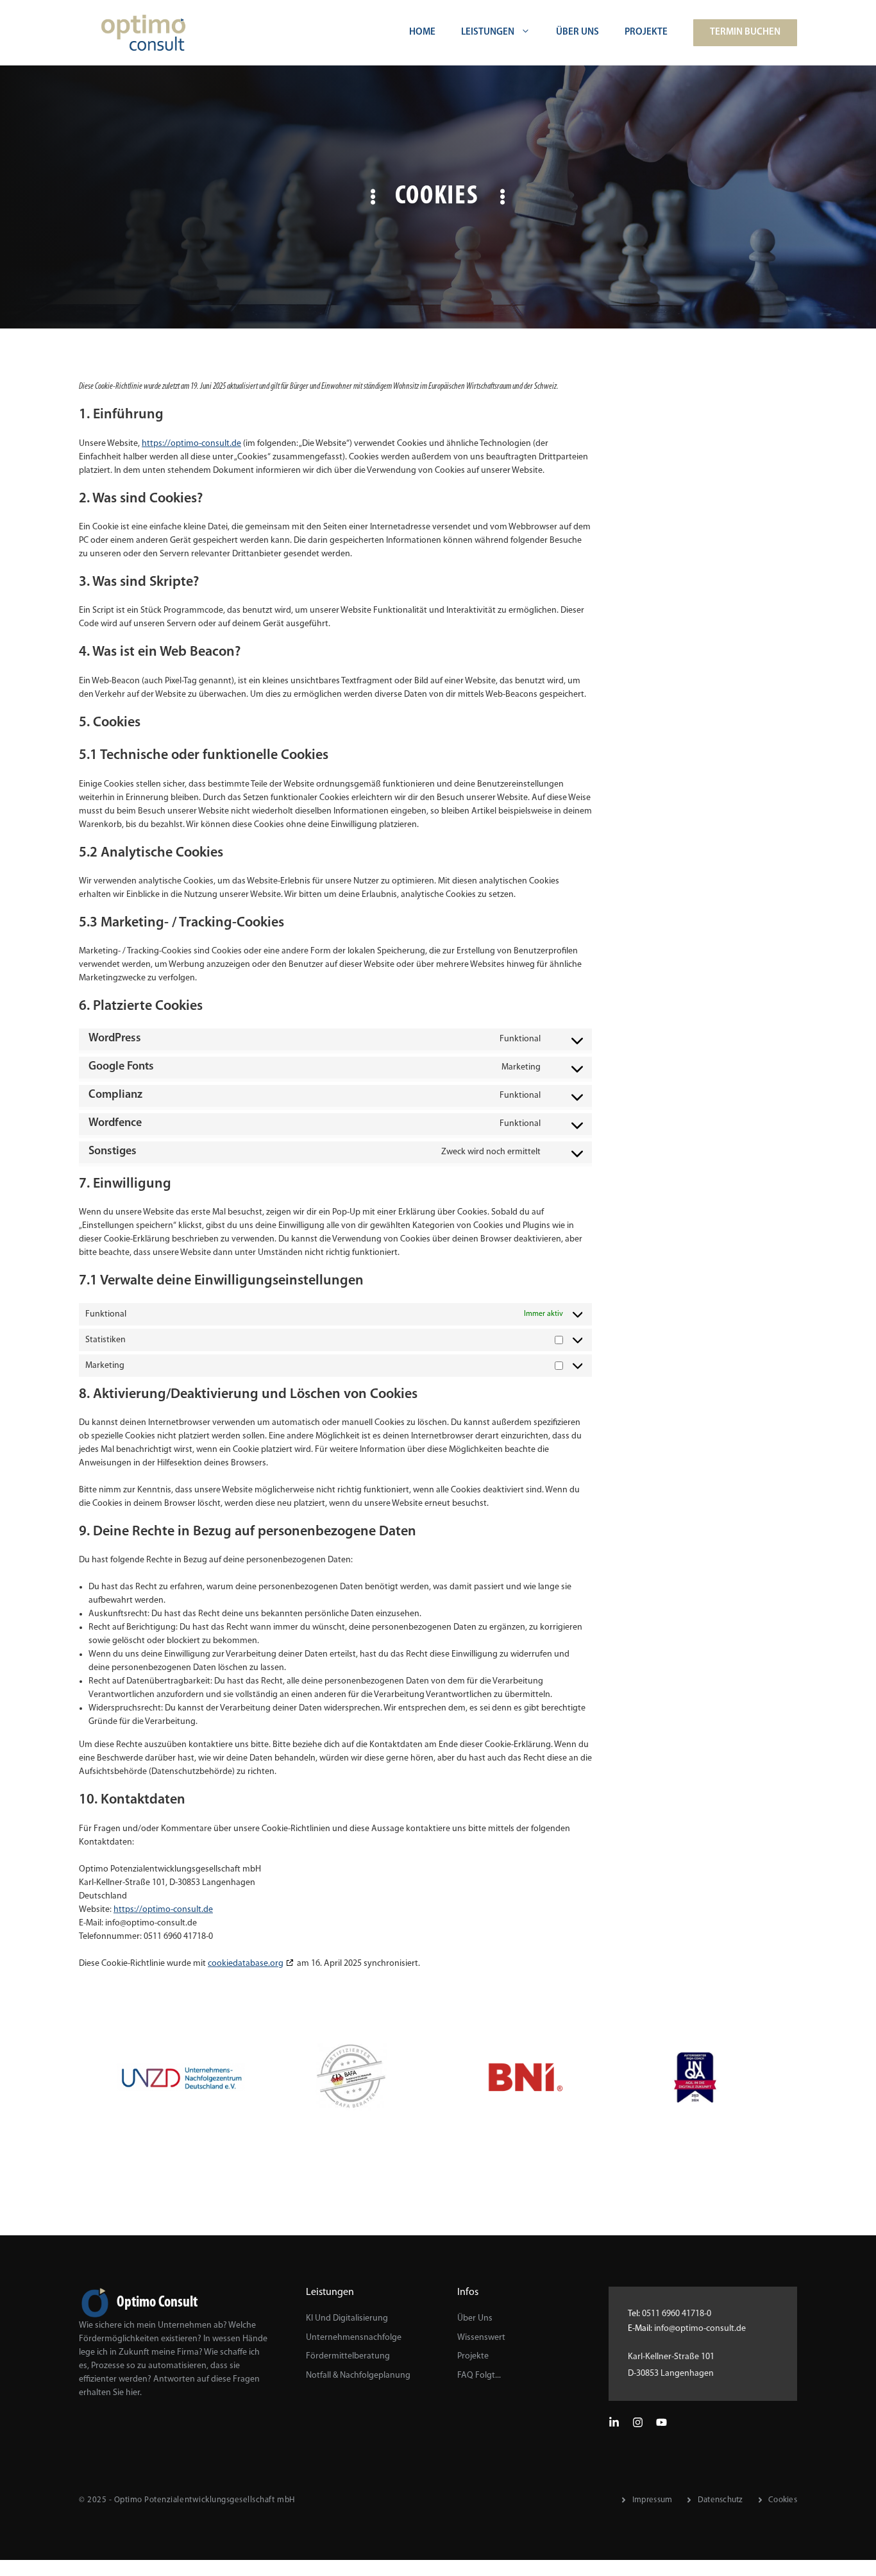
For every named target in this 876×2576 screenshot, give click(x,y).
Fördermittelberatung (348, 2356)
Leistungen (488, 32)
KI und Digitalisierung (347, 2318)
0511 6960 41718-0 (677, 2314)
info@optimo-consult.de (700, 2329)
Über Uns (577, 32)
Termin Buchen (745, 32)
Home (422, 32)
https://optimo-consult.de (191, 444)
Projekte (646, 32)
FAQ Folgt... (479, 2376)
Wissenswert (481, 2338)
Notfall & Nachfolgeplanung (358, 2376)
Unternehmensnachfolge (354, 2338)
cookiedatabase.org (246, 1964)
